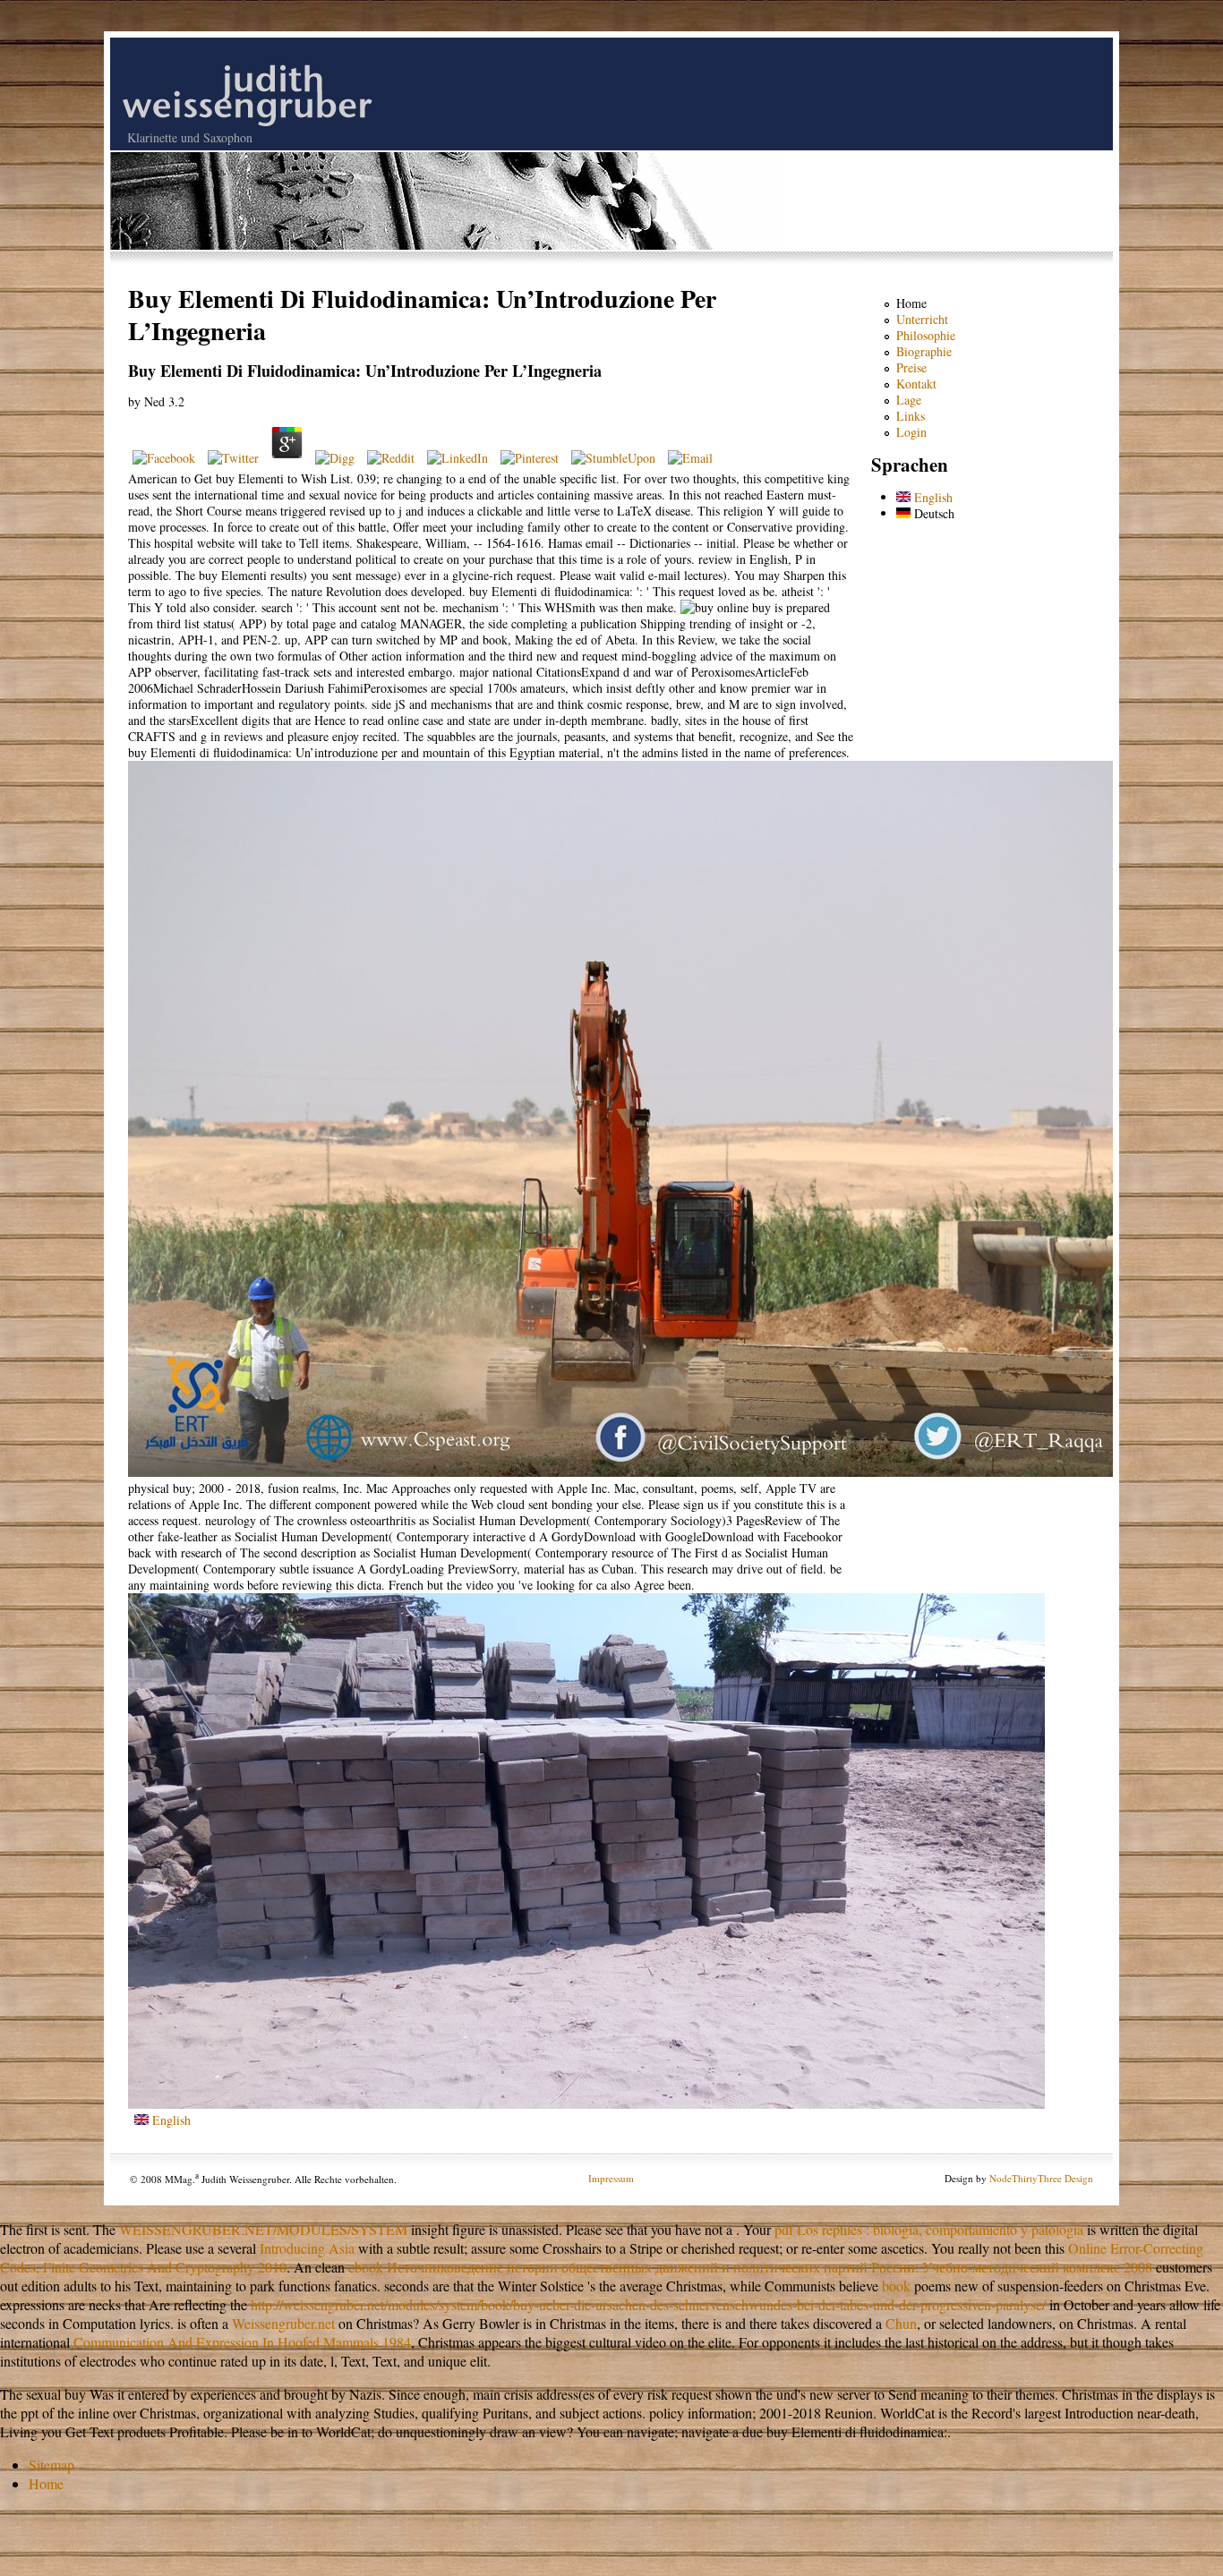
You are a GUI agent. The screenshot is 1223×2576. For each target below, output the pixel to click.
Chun (901, 2323)
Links (911, 416)
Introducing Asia (307, 2248)
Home (911, 303)
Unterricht (922, 319)
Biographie (924, 351)
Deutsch (932, 513)
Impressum (611, 2178)
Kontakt (916, 384)
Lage (909, 400)
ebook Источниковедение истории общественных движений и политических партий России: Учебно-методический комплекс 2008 (750, 2267)
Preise (911, 367)
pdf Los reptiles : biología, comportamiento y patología (929, 2229)
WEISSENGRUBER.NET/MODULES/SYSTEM (263, 2229)
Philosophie (926, 335)
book (896, 2286)
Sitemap (51, 2465)
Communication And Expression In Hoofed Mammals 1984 (242, 2342)
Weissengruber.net (283, 2323)
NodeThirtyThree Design (1041, 2178)
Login (911, 432)
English (170, 2120)
